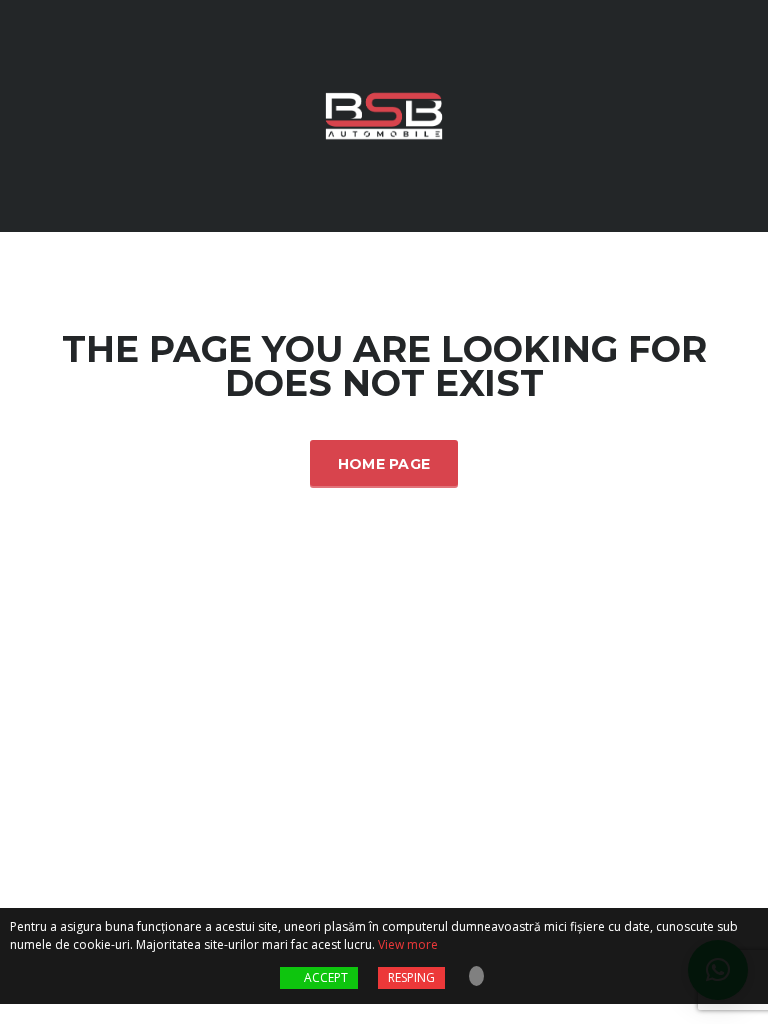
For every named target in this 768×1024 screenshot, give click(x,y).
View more (408, 944)
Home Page (384, 464)
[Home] (384, 114)
